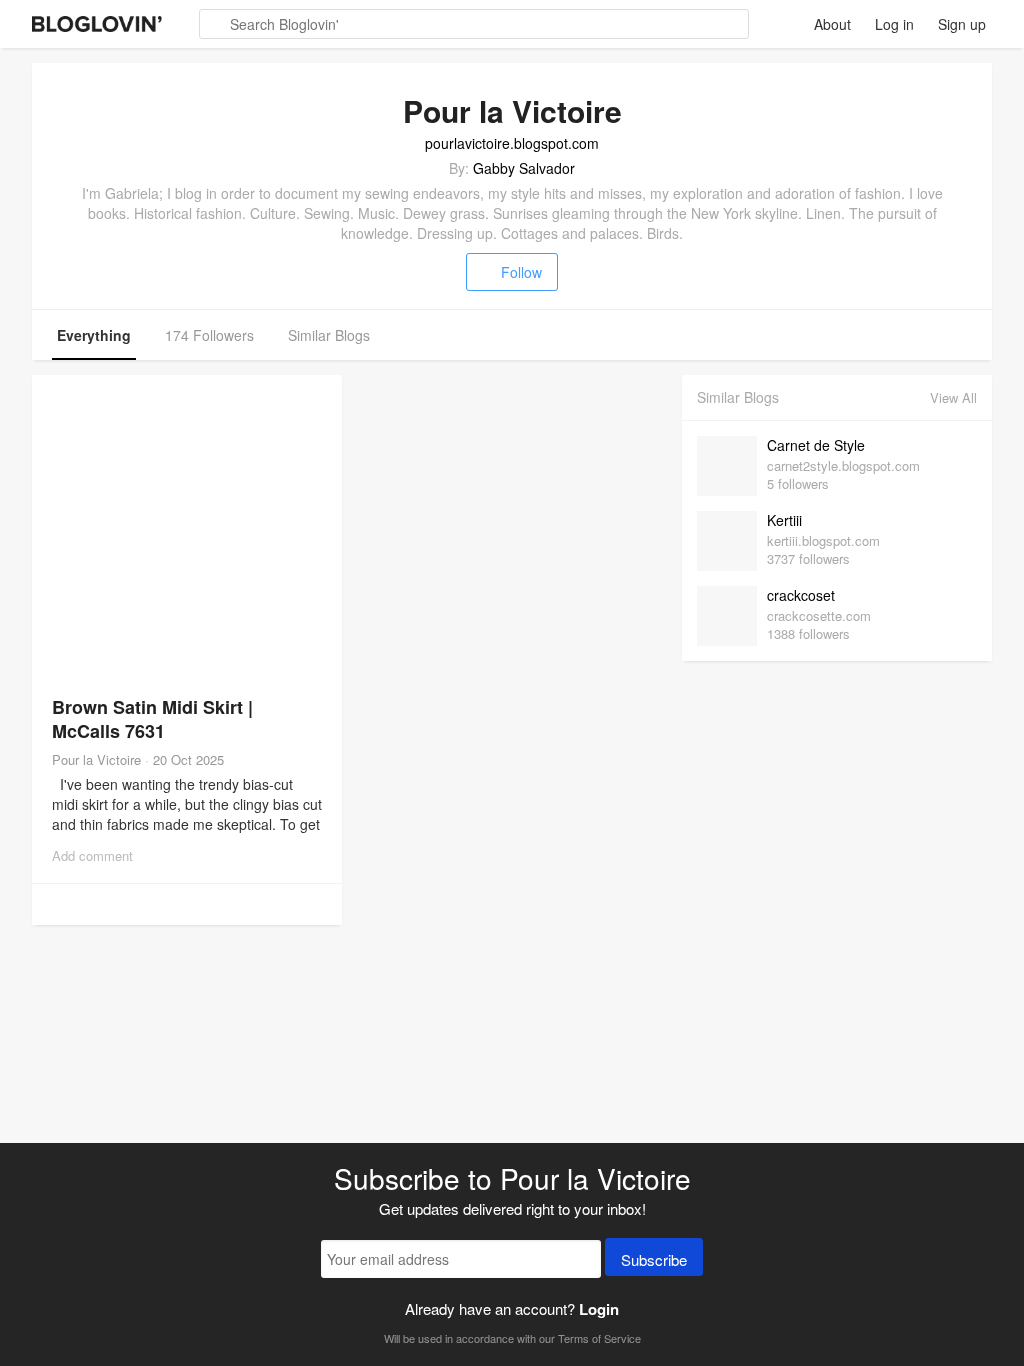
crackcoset (801, 595)
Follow (521, 272)
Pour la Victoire (96, 759)
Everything (94, 335)
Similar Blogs (329, 335)
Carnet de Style (816, 445)
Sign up (962, 24)
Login (599, 1309)
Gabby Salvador (524, 168)
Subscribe (654, 1259)
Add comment (92, 855)
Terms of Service (599, 1338)
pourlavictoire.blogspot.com (512, 143)
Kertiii (784, 520)
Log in (894, 24)
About (832, 24)
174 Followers (209, 335)
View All (953, 397)
